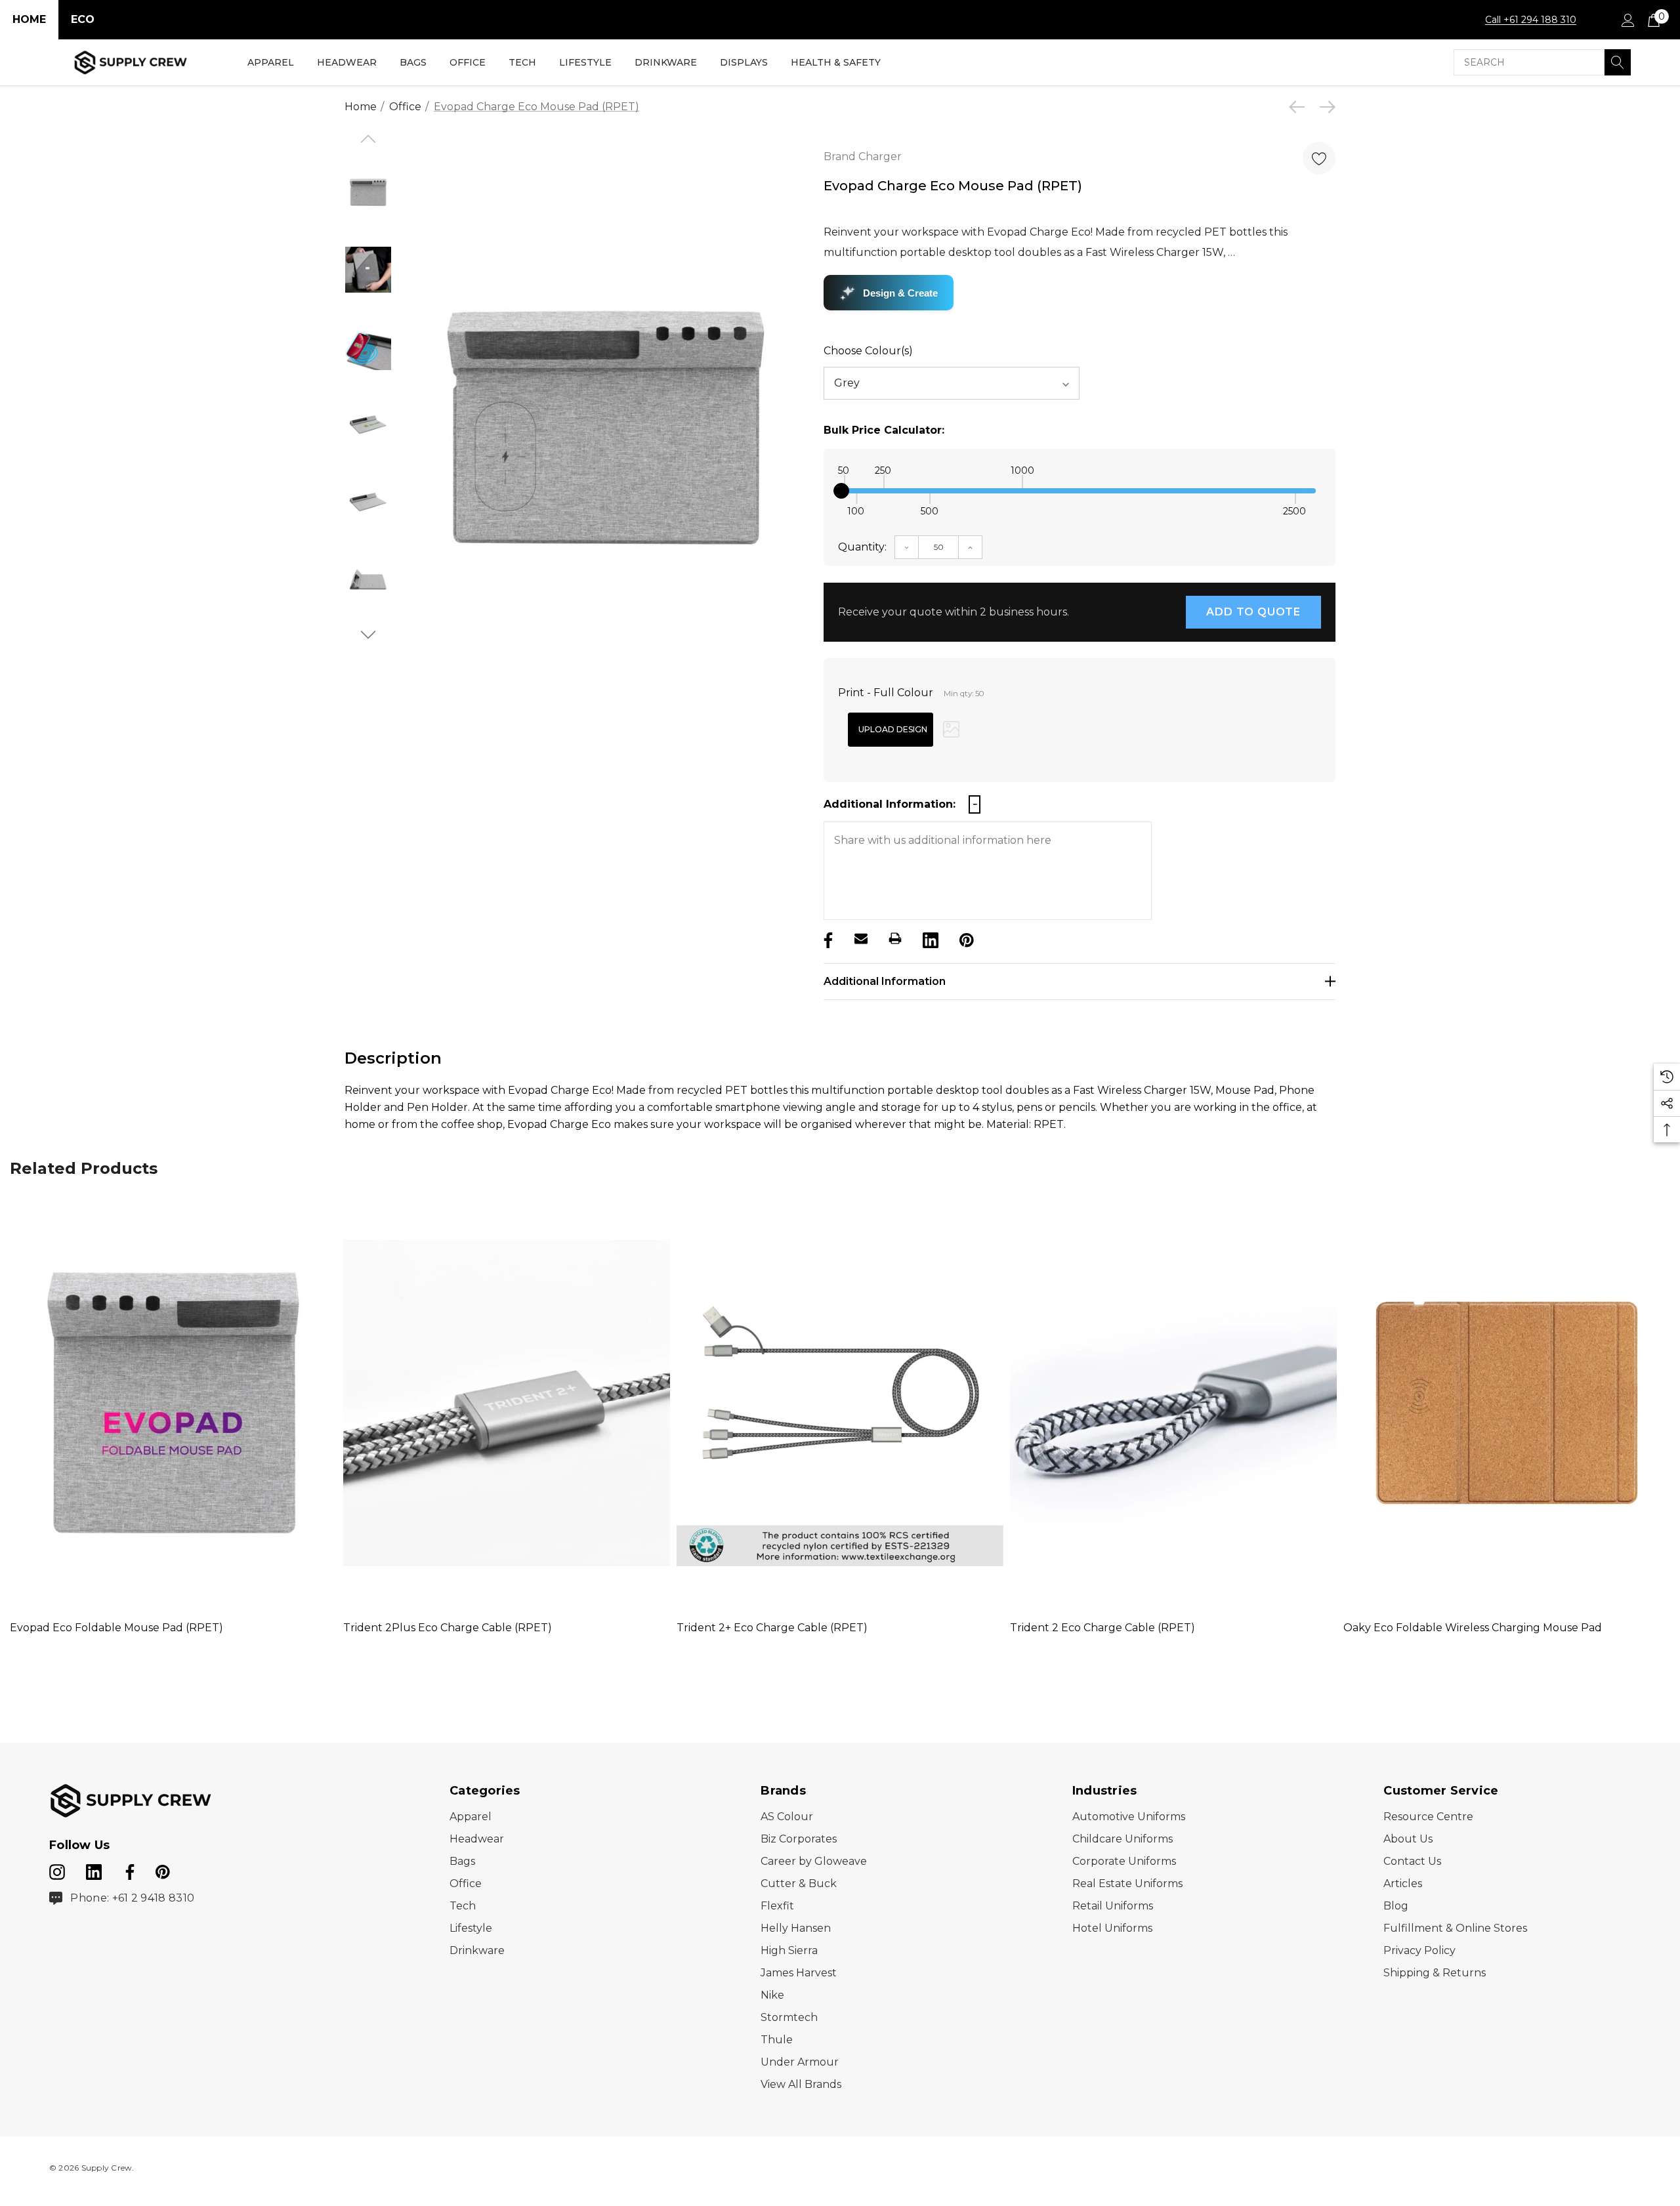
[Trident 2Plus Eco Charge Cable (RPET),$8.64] (507, 1403)
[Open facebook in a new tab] (128, 1869)
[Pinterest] (965, 938)
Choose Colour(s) (868, 351)
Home (29, 19)
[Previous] (1300, 107)
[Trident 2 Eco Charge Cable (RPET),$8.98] (1173, 1403)
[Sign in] (1627, 20)
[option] (605, 428)
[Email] (861, 938)
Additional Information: (890, 804)
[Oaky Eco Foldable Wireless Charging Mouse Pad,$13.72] (1507, 1403)
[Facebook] (827, 938)
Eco (83, 19)
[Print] (895, 938)
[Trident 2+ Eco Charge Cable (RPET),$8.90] (840, 1403)
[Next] (1324, 107)
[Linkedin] (929, 938)
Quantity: (862, 547)
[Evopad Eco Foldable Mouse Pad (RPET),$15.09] (173, 1403)
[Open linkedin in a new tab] (95, 1869)
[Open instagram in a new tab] (57, 1869)
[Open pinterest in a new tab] (163, 1869)
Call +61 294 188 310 (1531, 20)
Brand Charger (863, 156)
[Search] (1618, 62)
